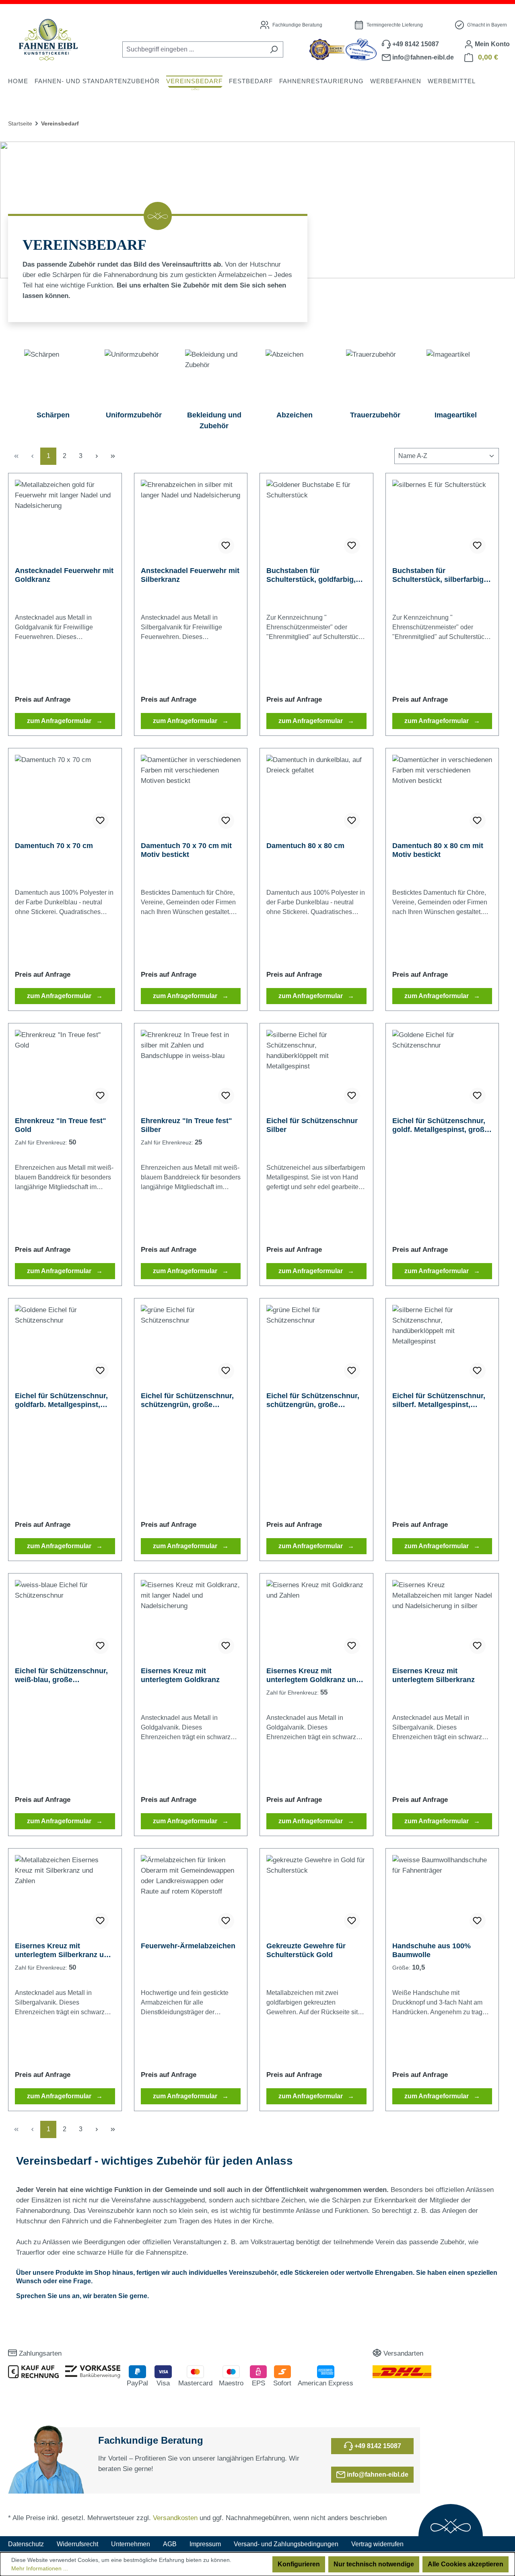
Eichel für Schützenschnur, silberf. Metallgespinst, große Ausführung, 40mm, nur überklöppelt (439, 1400)
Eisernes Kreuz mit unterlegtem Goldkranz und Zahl (313, 1675)
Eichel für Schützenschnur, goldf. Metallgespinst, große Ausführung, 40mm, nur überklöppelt (440, 1125)
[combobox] (194, 49)
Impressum (205, 2544)
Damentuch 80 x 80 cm (305, 846)
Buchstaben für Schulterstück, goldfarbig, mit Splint (311, 575)
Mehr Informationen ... (40, 2568)
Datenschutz (26, 2544)
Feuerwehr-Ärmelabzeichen (188, 1946)
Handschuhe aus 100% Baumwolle (432, 1950)
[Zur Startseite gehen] (48, 40)
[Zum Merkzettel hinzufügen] (226, 546)
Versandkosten (175, 2518)
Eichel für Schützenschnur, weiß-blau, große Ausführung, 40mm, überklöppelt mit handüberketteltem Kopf (61, 1675)
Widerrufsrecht (77, 2544)
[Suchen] (274, 49)
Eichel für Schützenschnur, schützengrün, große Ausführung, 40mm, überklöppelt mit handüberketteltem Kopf (313, 1400)
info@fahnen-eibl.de (377, 2474)
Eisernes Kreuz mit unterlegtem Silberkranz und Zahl (64, 1950)
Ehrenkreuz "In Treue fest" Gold (61, 1125)
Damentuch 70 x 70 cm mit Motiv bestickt (186, 850)
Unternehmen (131, 2544)
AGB (170, 2544)
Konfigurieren (299, 2564)
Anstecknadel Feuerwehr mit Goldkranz (64, 575)
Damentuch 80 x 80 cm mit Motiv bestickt (438, 850)
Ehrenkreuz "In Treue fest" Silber (186, 1125)
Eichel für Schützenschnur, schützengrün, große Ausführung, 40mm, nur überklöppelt (187, 1400)
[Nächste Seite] (97, 456)
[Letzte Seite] (113, 456)
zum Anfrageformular (60, 721)
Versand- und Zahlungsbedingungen (286, 2544)
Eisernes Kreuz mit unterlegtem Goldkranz (180, 1675)
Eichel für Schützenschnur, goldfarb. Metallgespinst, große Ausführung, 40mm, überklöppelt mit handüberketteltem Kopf (61, 1400)
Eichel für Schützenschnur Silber (312, 1125)
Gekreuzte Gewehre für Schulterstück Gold (306, 1950)
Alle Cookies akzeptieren (466, 2564)
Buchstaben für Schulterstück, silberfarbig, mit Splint (439, 575)
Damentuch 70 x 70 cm (54, 846)
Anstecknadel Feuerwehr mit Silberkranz (190, 575)
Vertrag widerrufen (377, 2544)
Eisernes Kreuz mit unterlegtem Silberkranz (434, 1675)
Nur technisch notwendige (374, 2564)
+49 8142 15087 (377, 2446)
